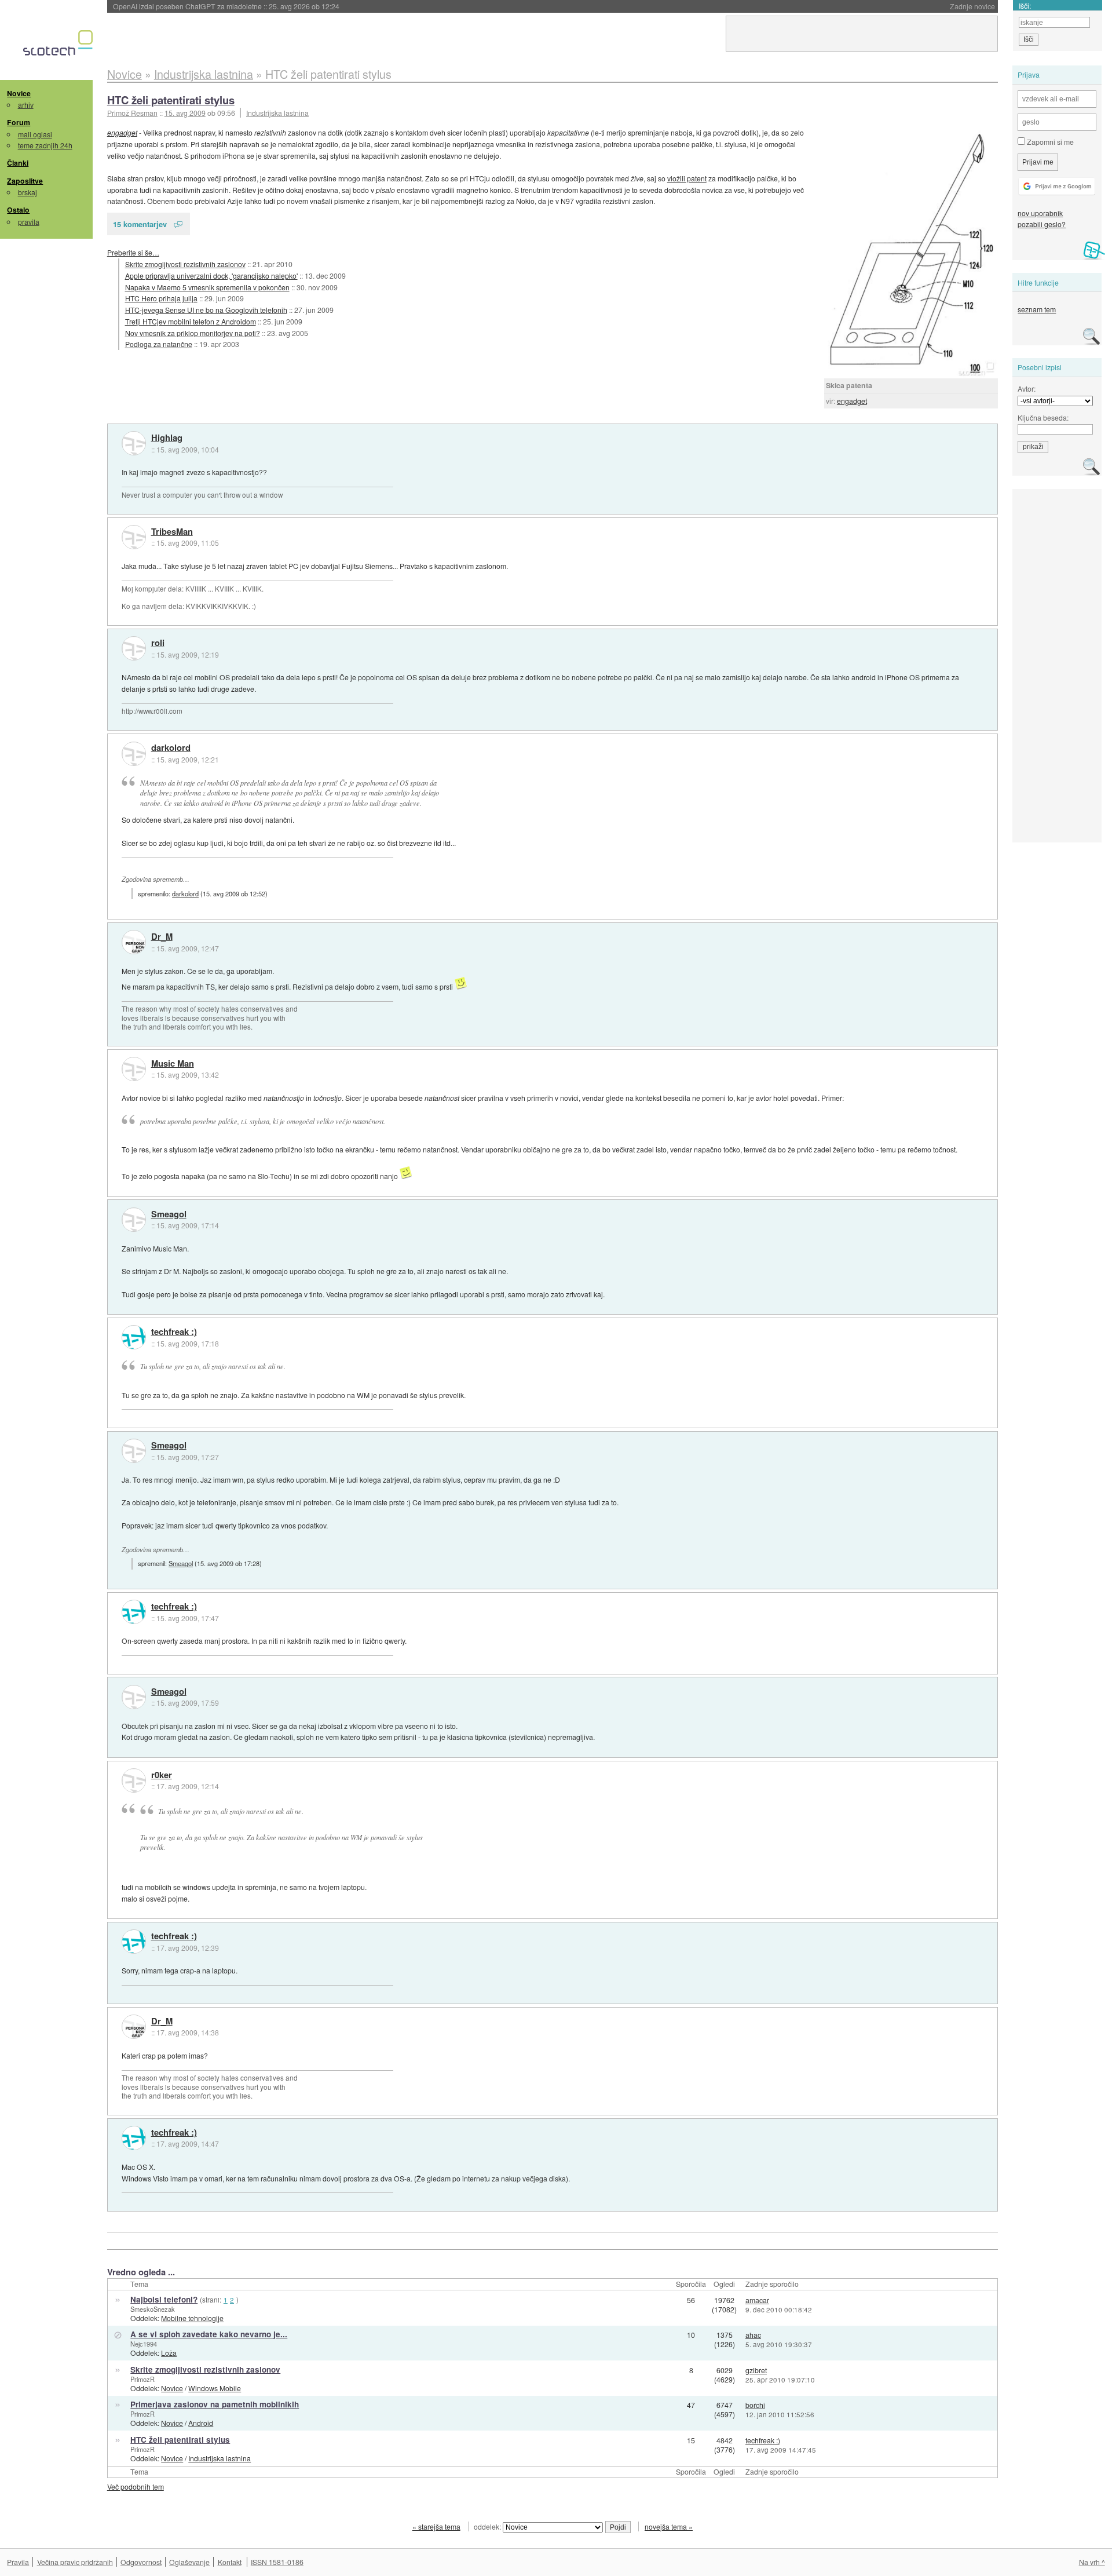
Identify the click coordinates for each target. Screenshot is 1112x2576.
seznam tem (1037, 309)
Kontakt (230, 2562)
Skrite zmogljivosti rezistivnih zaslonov (185, 264)
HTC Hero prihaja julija (161, 298)
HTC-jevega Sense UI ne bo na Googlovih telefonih (206, 310)
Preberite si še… (133, 252)
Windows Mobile (215, 2388)
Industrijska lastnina (277, 113)
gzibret (756, 2370)
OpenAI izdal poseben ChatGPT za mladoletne (226, 6)
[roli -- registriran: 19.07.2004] (134, 648)
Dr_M (162, 937)
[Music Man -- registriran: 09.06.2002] (134, 1069)
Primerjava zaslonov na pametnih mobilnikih (215, 2404)
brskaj (28, 192)
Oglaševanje (189, 2562)
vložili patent (687, 178)
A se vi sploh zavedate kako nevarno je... (209, 2334)
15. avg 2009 (185, 113)
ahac (753, 2335)
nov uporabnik (1040, 213)
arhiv (26, 105)
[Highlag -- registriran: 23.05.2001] (134, 443)
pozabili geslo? (1042, 224)
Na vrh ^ (1092, 2562)
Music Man (173, 1064)
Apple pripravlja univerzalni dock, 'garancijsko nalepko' (211, 276)
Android (201, 2423)
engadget (852, 401)
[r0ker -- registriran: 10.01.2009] (134, 1780)
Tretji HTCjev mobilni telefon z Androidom (191, 321)
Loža (169, 2353)
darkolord (171, 748)
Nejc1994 (144, 2344)
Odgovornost (141, 2562)
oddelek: (488, 2526)
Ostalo (18, 210)
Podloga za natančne (159, 344)
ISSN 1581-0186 (277, 2562)
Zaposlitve (25, 181)
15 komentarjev (140, 224)
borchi (755, 2405)
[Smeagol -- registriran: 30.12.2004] (134, 1220)
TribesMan (172, 532)
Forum (19, 122)
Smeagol (169, 1214)
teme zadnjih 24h (45, 145)
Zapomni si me (1049, 142)
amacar (757, 2300)
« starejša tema (436, 2526)
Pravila (18, 2562)
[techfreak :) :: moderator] (134, 1337)
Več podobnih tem (136, 2486)
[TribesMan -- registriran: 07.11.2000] (134, 537)
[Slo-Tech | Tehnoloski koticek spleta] (59, 46)
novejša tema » (669, 2526)
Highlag (167, 438)
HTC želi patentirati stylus (171, 100)
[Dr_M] (134, 942)
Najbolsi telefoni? (164, 2299)
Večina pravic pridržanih (75, 2562)
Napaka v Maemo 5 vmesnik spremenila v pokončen (207, 287)
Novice (19, 93)
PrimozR (142, 2379)
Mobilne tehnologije (192, 2318)
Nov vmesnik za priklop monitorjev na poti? (193, 333)
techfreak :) (174, 1332)
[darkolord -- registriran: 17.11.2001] (134, 754)
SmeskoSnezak (153, 2309)
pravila (29, 222)
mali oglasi (35, 134)
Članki (18, 163)
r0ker (162, 1775)
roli (158, 643)
